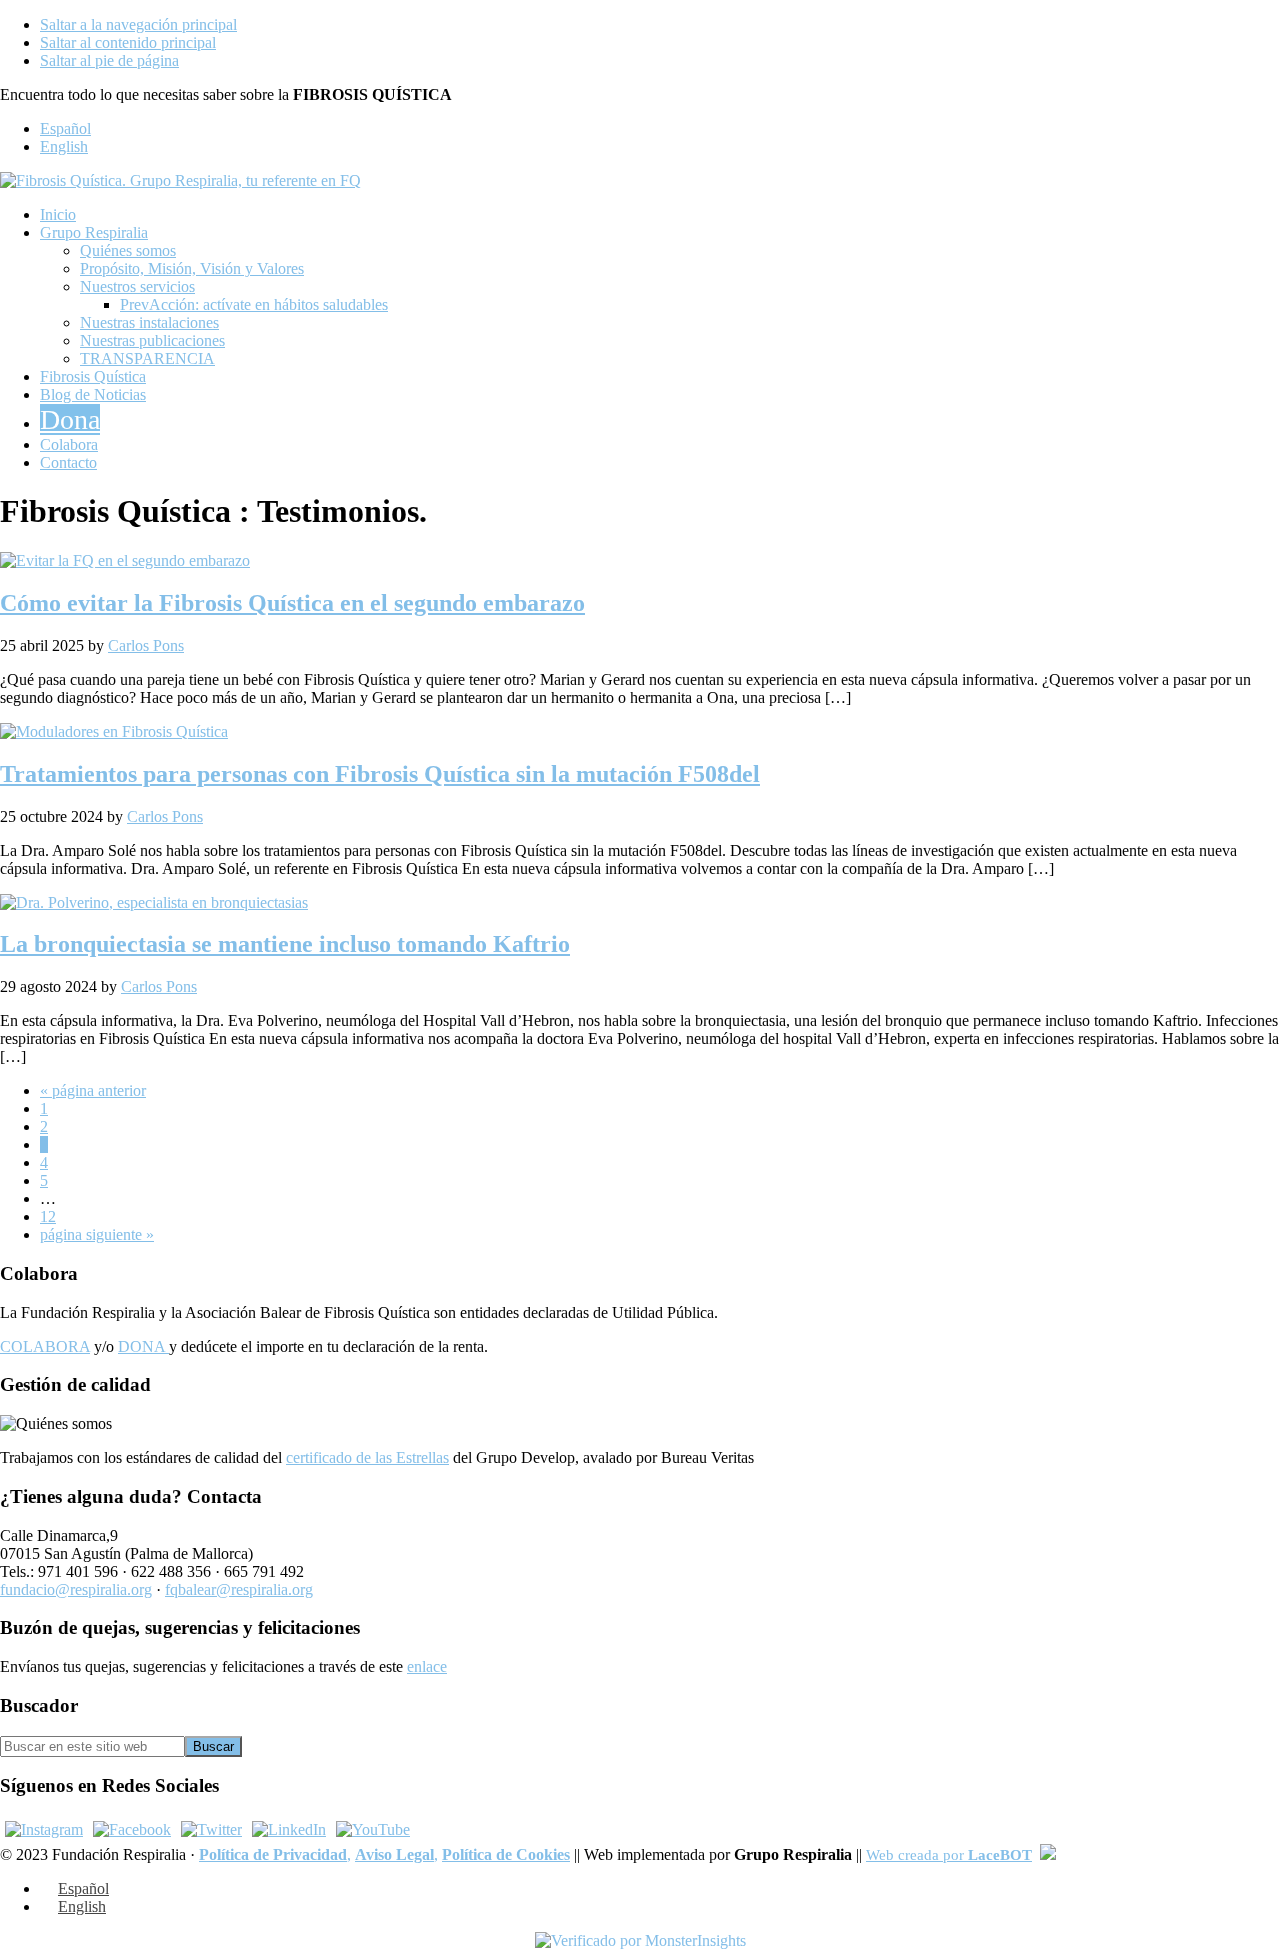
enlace (427, 1666)
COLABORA (45, 1346)
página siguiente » (97, 1234)
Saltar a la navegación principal (138, 24)
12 (48, 1216)
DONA (143, 1346)
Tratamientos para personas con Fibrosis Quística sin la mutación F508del (380, 774)
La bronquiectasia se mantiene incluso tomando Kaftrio (285, 944)
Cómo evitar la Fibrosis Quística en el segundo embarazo (292, 603)
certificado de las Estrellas (367, 1457)
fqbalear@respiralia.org (239, 1589)
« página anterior (93, 1090)
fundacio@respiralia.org (76, 1589)
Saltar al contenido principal (128, 42)
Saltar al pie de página (109, 60)
